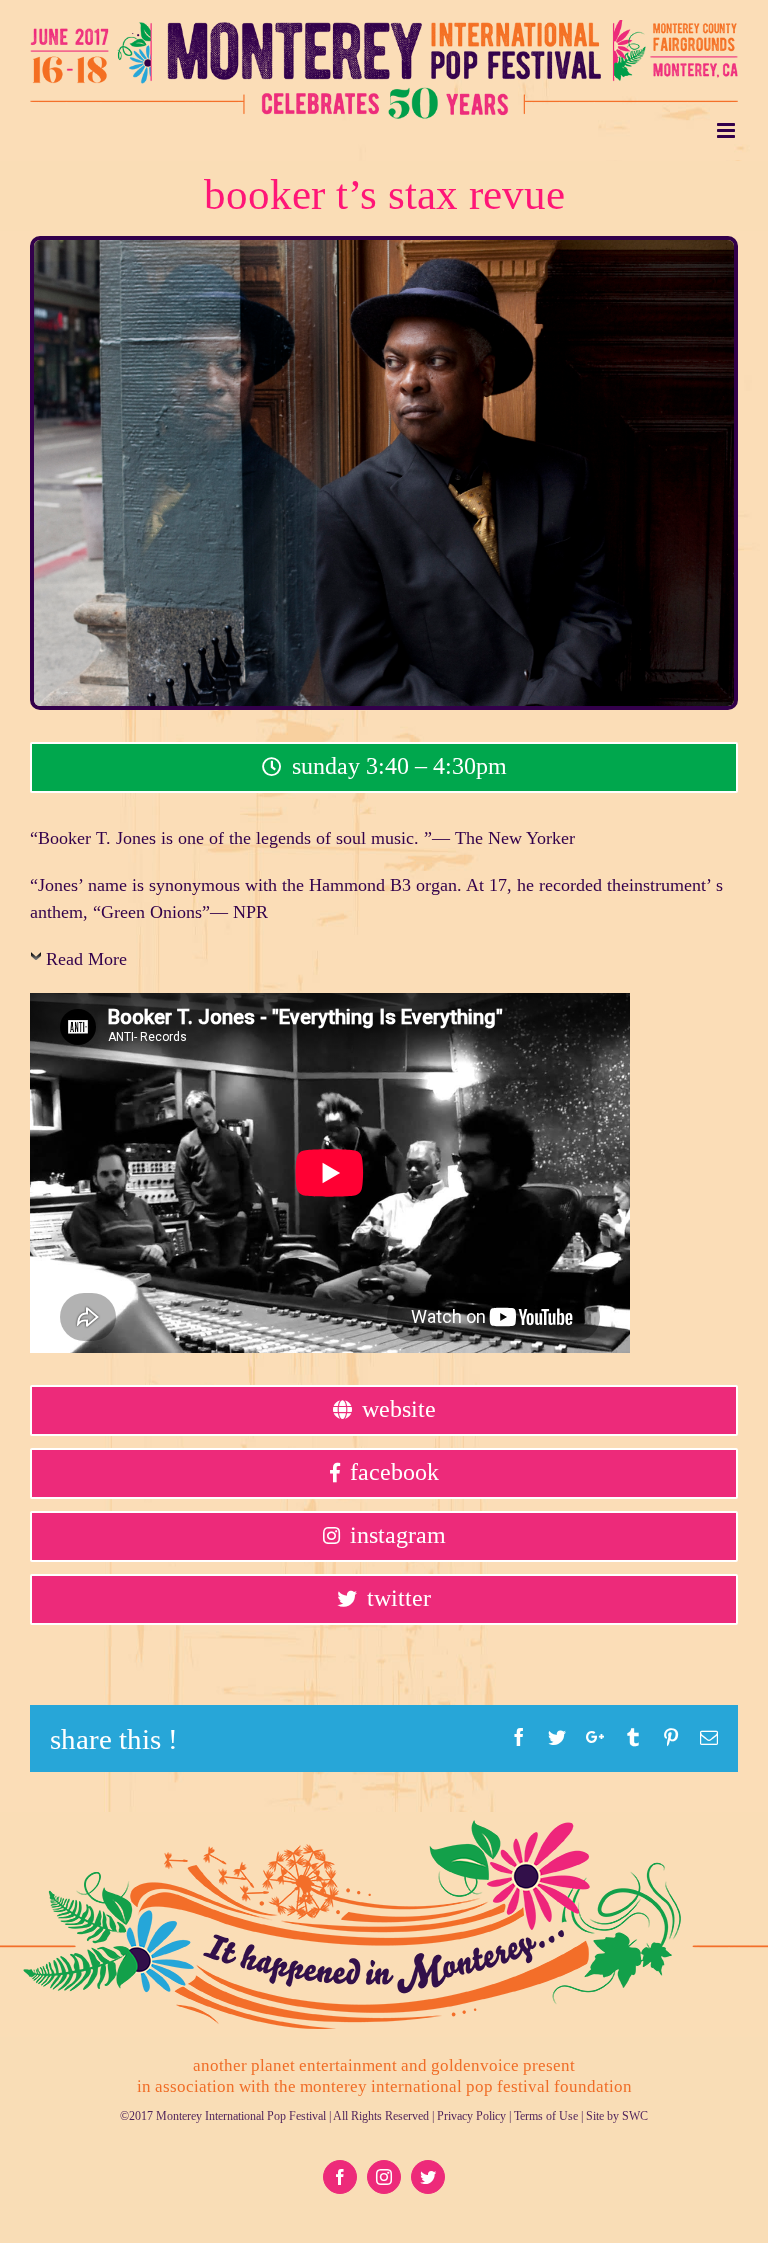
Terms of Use (546, 2116)
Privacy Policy (471, 2116)
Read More (86, 959)
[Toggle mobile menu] (727, 130)
